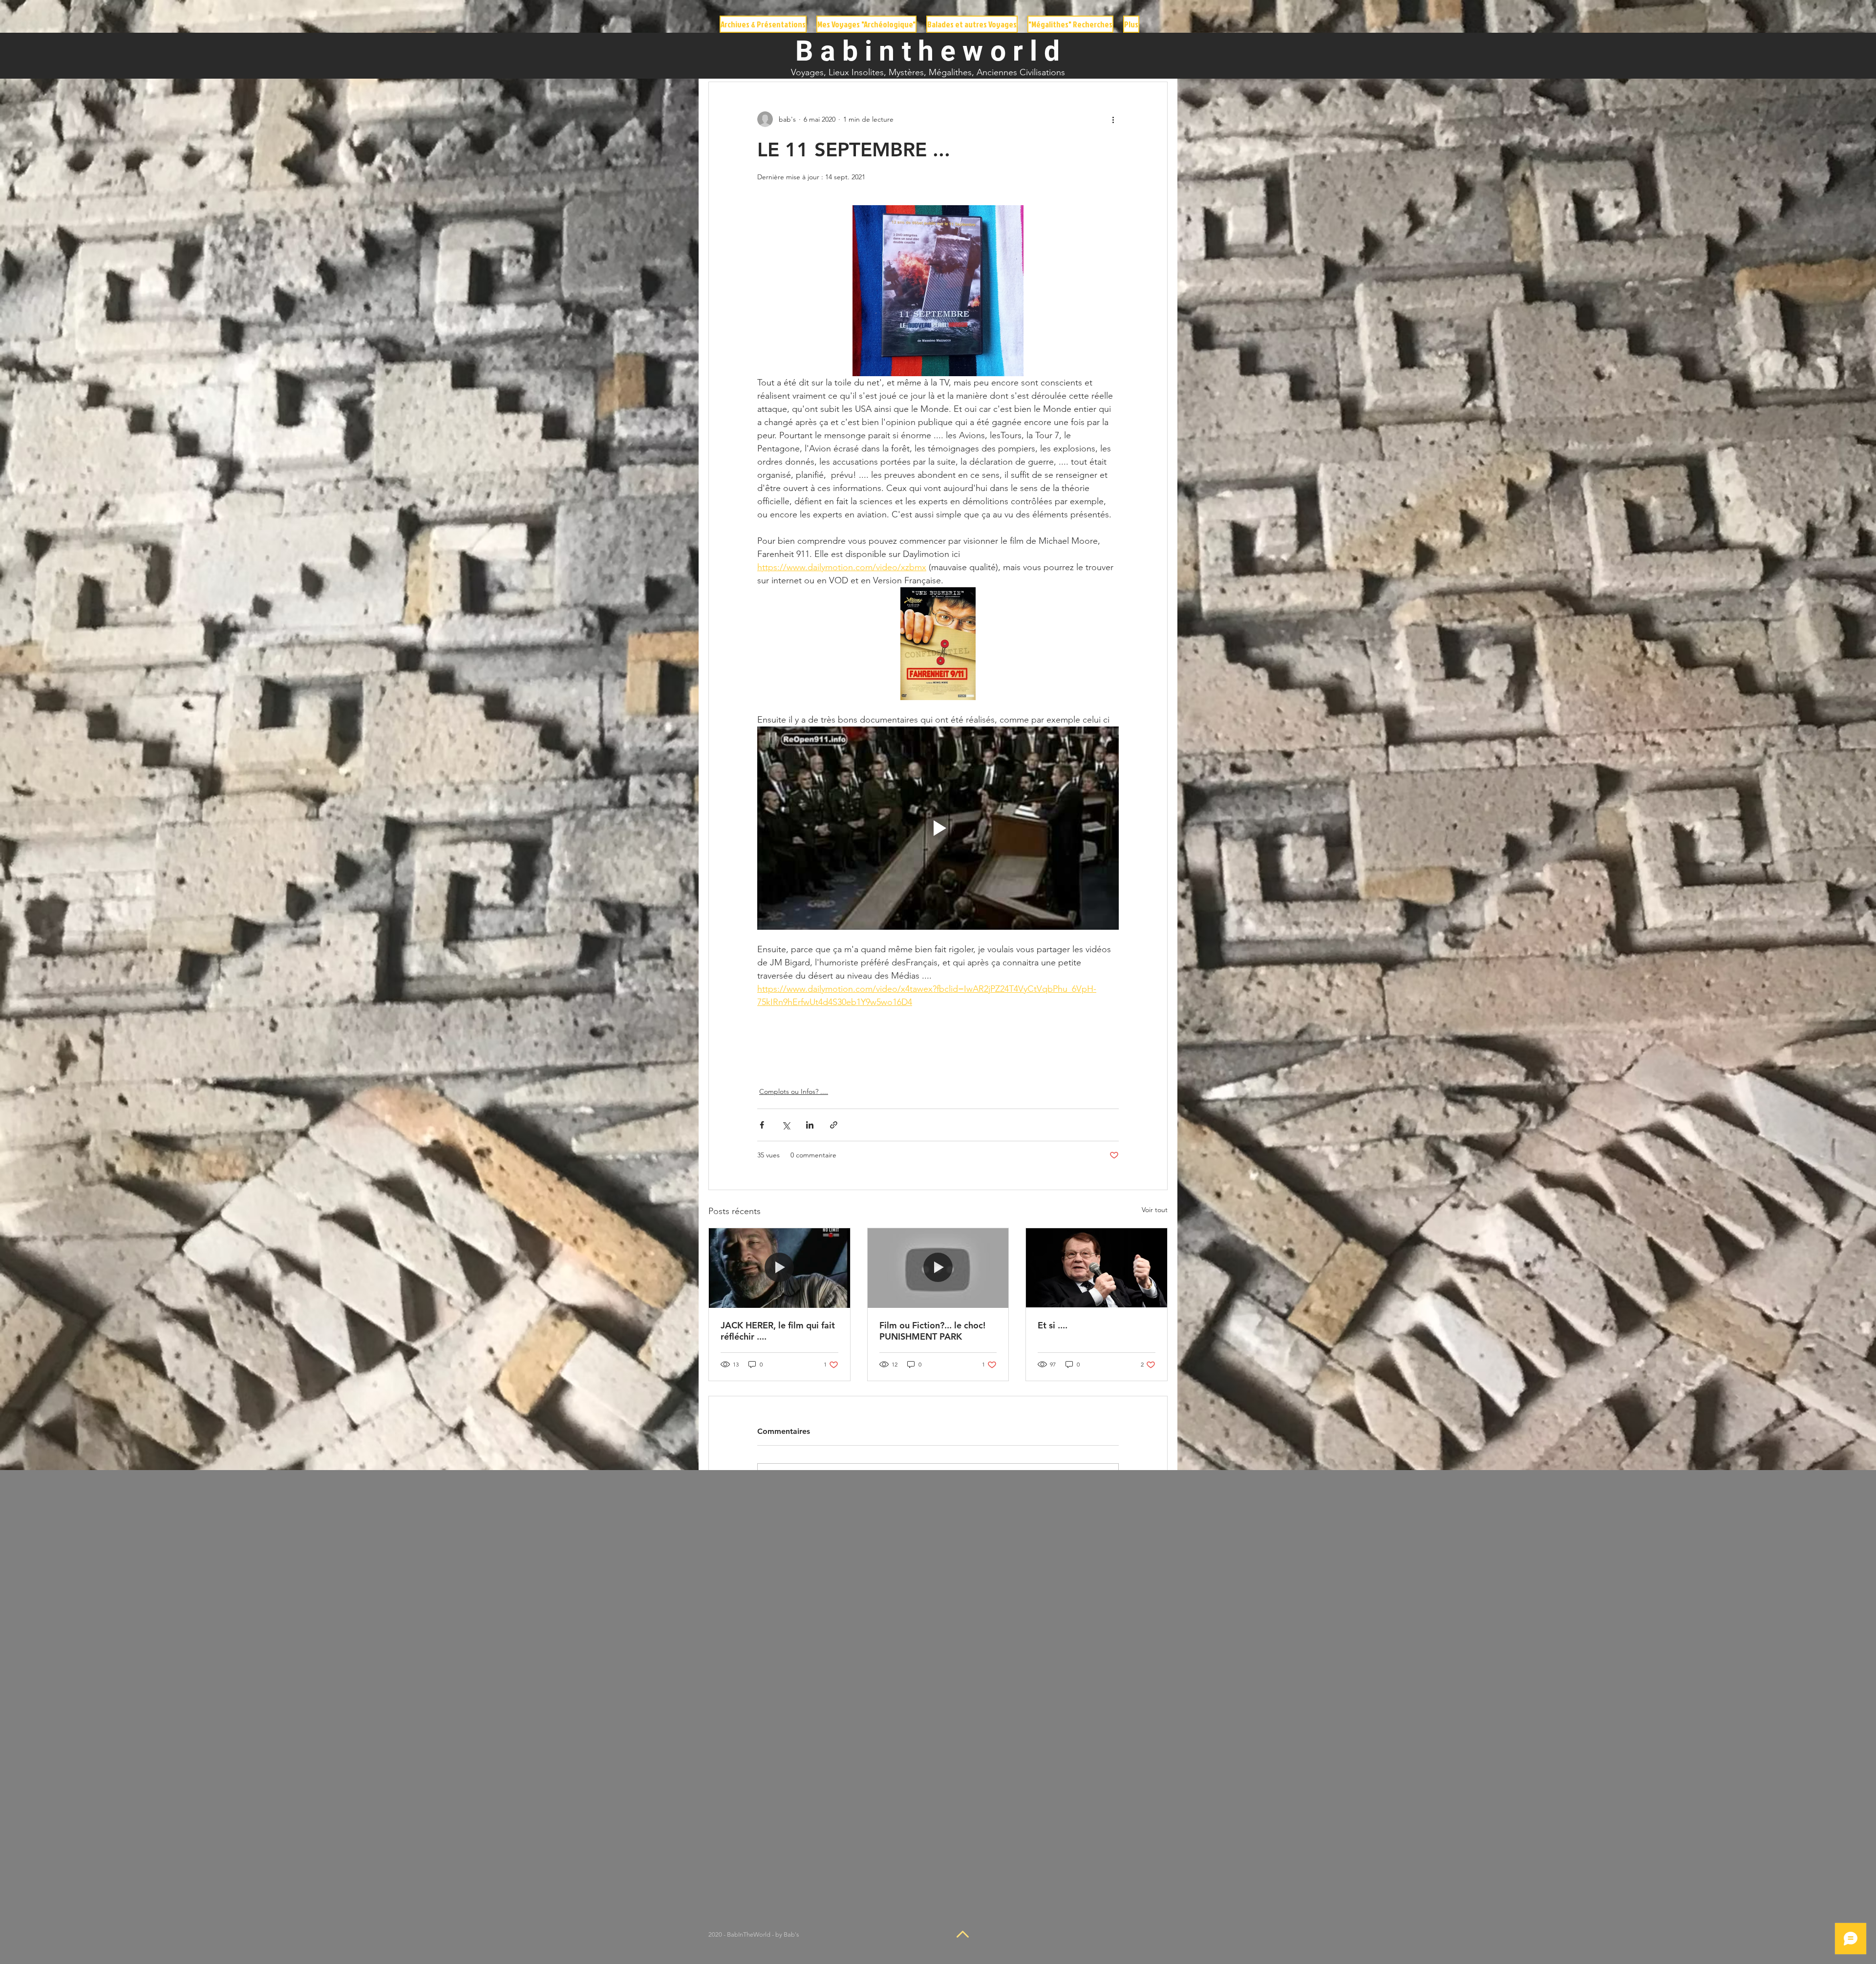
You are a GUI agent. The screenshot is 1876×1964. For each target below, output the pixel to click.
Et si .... (1053, 1325)
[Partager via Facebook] (762, 1125)
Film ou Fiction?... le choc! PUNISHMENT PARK (932, 1331)
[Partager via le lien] (834, 1125)
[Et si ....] (1097, 1268)
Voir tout (1155, 1210)
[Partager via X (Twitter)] (786, 1125)
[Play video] (938, 828)
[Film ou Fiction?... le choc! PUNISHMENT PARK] (938, 1268)
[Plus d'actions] (1113, 119)
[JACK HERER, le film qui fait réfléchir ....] (779, 1268)
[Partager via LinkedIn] (810, 1125)
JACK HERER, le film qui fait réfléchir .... (778, 1331)
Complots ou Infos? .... (794, 1091)
